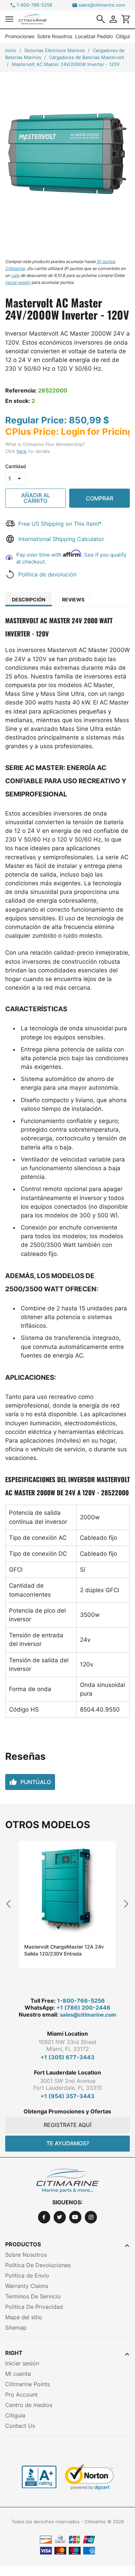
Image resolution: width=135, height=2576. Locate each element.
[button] (9, 19)
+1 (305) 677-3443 (67, 2057)
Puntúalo (30, 1782)
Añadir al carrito (36, 498)
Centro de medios (29, 2405)
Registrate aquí (67, 2125)
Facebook (44, 2217)
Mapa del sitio (24, 2317)
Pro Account (21, 2395)
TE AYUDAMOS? (68, 2143)
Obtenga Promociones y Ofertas (67, 2111)
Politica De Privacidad (34, 2307)
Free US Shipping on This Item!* (60, 524)
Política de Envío (27, 2275)
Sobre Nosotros (55, 36)
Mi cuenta (18, 2374)
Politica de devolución (47, 574)
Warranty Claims (27, 2286)
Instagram (91, 2217)
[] (101, 19)
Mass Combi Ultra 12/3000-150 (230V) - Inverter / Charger (60, 1950)
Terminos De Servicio (33, 2296)
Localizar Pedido (94, 36)
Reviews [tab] (73, 599)
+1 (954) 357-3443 (67, 2096)
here (22, 451)
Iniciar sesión (22, 2363)
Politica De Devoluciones (38, 2265)
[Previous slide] (11, 1904)
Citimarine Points (28, 2384)
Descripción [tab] (29, 599)
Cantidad (16, 466)
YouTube (75, 2217)
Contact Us (20, 2426)
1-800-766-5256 (34, 5)
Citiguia (124, 36)
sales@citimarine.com (102, 5)
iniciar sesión (18, 282)
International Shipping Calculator (61, 539)
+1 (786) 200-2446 (83, 2008)
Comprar (100, 498)
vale (15, 275)
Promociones (20, 36)
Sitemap (16, 2328)
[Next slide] (124, 1904)
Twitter (60, 2217)
